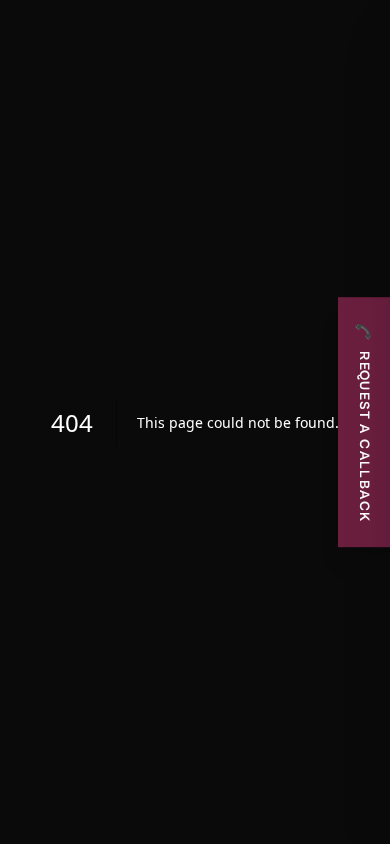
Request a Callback (364, 422)
